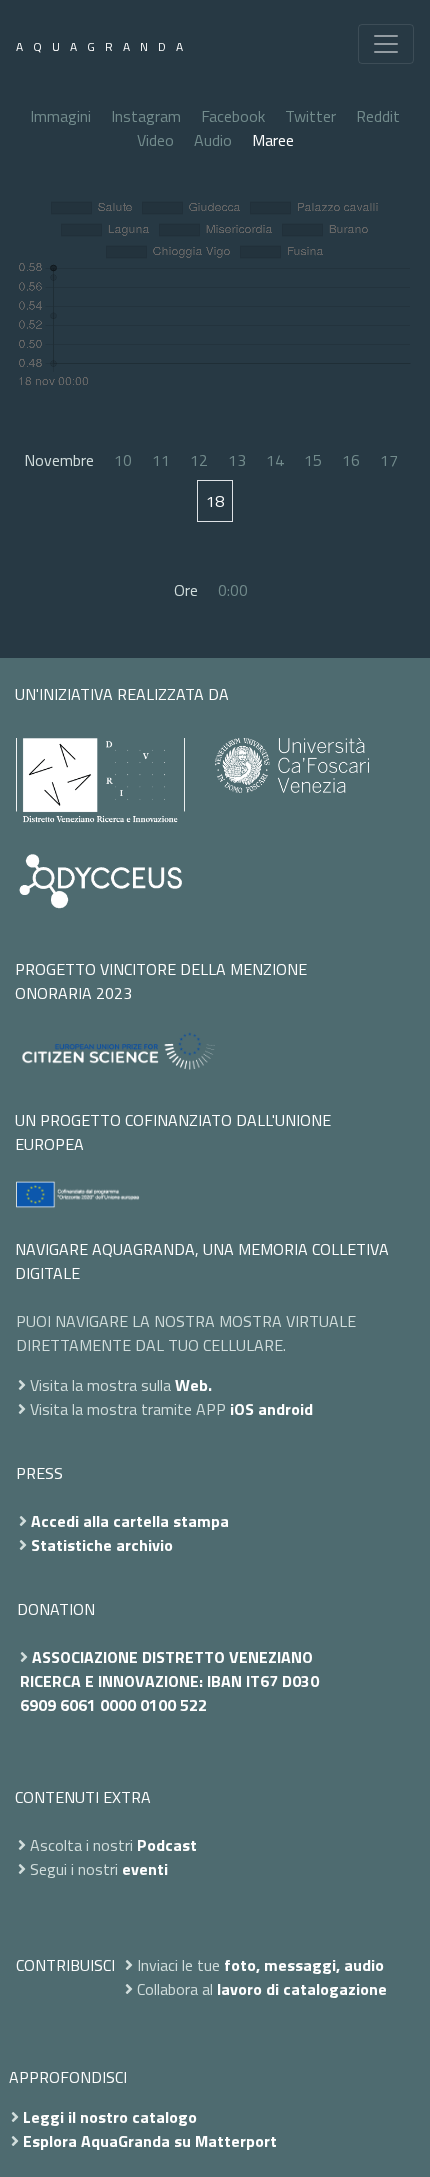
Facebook (233, 116)
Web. (193, 1385)
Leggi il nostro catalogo (110, 2117)
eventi (145, 1869)
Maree (273, 140)
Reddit (378, 116)
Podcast (167, 1845)
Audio (213, 140)
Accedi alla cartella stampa (130, 1521)
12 (199, 460)
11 (161, 460)
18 (215, 501)
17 (389, 460)
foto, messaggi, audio (304, 1965)
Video (155, 140)
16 (351, 460)
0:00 (233, 590)
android (285, 1409)
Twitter (310, 116)
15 (313, 460)
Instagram (146, 116)
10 (123, 460)
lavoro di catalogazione (302, 1989)
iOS (242, 1409)
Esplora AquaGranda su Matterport (150, 2141)
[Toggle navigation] (386, 44)
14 (275, 460)
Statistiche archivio (102, 1545)
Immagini (60, 116)
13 (237, 460)
